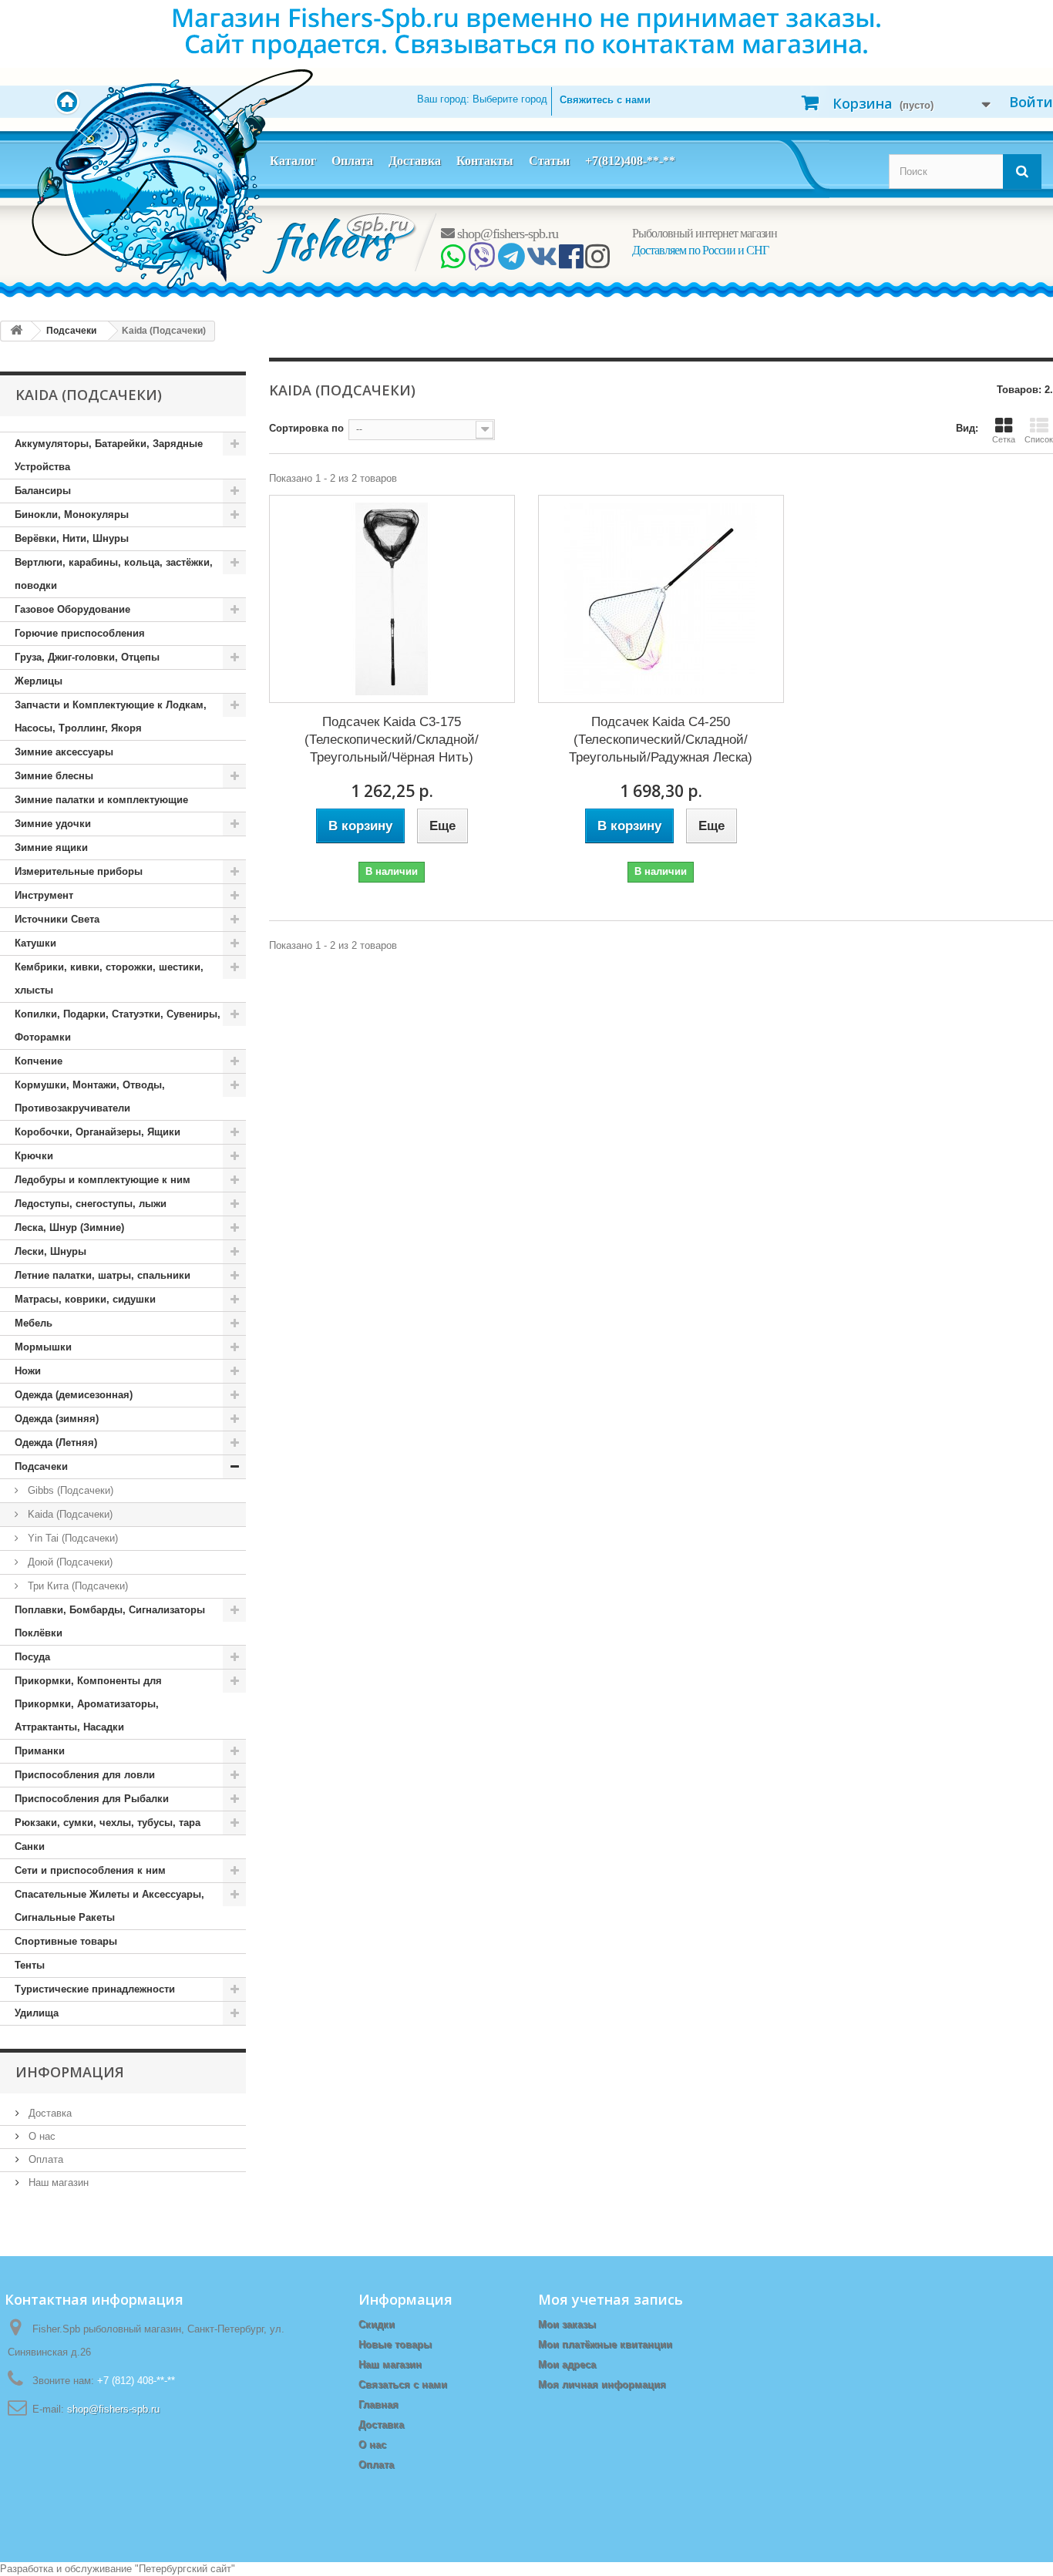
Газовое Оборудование (72, 609)
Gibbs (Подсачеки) (69, 1490)
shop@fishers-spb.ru (506, 234)
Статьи (549, 161)
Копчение (39, 1061)
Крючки (34, 1156)
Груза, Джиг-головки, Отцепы (87, 657)
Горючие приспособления (80, 633)
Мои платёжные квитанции (605, 2344)
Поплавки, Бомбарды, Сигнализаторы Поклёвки (110, 1621)
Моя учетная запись (611, 2299)
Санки (30, 1846)
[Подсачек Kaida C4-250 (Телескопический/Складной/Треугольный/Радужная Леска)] (661, 599)
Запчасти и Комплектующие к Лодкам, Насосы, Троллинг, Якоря (111, 716)
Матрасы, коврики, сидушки (85, 1299)
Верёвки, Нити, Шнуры (72, 538)
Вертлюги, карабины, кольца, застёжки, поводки (114, 574)
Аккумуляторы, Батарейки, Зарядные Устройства (109, 455)
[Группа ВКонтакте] (542, 262)
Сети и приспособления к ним (90, 1870)
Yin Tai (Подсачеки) (71, 1538)
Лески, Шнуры (50, 1251)
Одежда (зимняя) (57, 1419)
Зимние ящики (51, 847)
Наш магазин (57, 2183)
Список (1039, 439)
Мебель (34, 1323)
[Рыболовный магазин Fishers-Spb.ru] (340, 242)
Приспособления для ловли (85, 1775)
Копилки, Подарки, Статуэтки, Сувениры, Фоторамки (118, 1026)
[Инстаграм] (597, 262)
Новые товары (395, 2344)
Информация (70, 2072)
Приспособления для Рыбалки (92, 1799)
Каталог (293, 161)
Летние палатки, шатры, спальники (103, 1275)
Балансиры (43, 491)
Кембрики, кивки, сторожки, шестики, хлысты (109, 979)
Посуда (32, 1657)
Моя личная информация (602, 2384)
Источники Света (57, 919)
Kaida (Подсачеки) (69, 1514)
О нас (40, 2136)
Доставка (415, 161)
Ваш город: (482, 99)
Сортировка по (306, 428)
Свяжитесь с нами (605, 100)
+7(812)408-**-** (630, 161)
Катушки (35, 943)
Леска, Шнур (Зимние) (69, 1227)
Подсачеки (41, 1466)
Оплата (352, 161)
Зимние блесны (54, 776)
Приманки (40, 1751)
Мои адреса (567, 2364)
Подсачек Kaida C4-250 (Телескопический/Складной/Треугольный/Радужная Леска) (661, 740)
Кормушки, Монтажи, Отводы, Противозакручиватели (90, 1096)
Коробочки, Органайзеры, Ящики (98, 1132)
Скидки (377, 2324)
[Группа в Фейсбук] (571, 262)
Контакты (485, 161)
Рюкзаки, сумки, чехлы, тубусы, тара (108, 1823)
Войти (1031, 102)
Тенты (30, 1965)
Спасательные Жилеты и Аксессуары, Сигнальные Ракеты (109, 1906)
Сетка (1004, 439)
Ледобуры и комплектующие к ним (103, 1180)
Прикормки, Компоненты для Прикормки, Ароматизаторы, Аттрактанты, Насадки (88, 1704)
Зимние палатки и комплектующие (101, 800)
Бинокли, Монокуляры (72, 515)
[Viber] (481, 262)
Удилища (37, 2013)
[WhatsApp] (453, 262)
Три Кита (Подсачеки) (76, 1586)
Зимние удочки (53, 824)
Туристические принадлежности (95, 1989)
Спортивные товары (66, 1941)
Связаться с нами (403, 2384)
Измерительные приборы (79, 871)
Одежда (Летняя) (56, 1443)
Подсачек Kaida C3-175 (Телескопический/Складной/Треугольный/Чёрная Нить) (392, 740)
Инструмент (44, 895)
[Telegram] (511, 262)
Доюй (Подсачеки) (69, 1562)
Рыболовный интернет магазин (705, 233)
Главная (378, 2404)
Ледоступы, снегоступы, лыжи (91, 1204)
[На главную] (16, 331)
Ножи (28, 1371)
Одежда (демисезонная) (74, 1395)
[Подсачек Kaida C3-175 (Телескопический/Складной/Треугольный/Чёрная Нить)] (392, 599)
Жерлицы (39, 681)
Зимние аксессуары (64, 752)
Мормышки (43, 1347)
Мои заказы (567, 2324)
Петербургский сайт (185, 2569)
